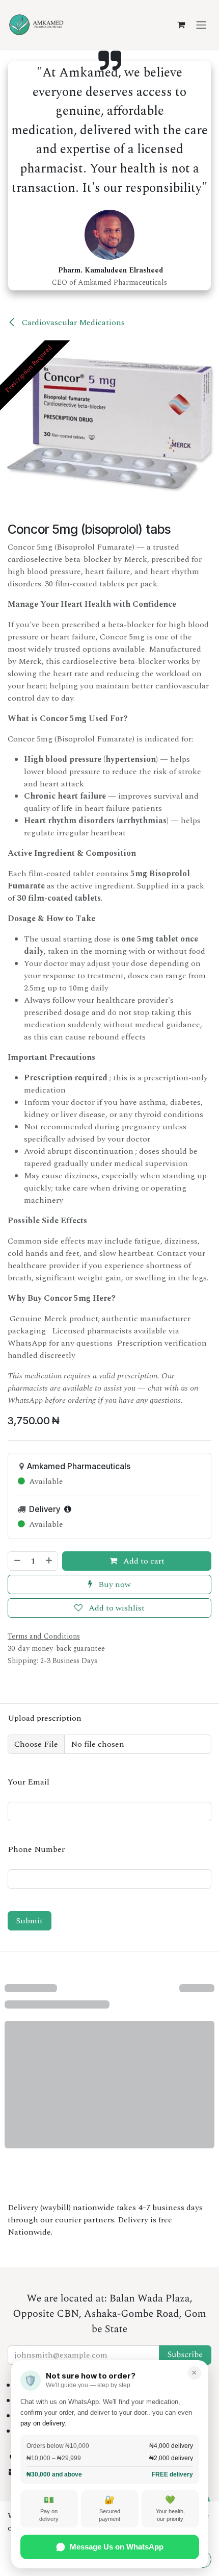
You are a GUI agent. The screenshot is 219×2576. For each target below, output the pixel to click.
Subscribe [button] (185, 2355)
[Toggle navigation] (201, 24)
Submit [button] (30, 1921)
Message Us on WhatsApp (117, 2547)
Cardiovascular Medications (72, 323)
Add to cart (143, 1561)
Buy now (114, 1584)
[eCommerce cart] (181, 24)
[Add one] (49, 1561)
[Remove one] (17, 1561)
